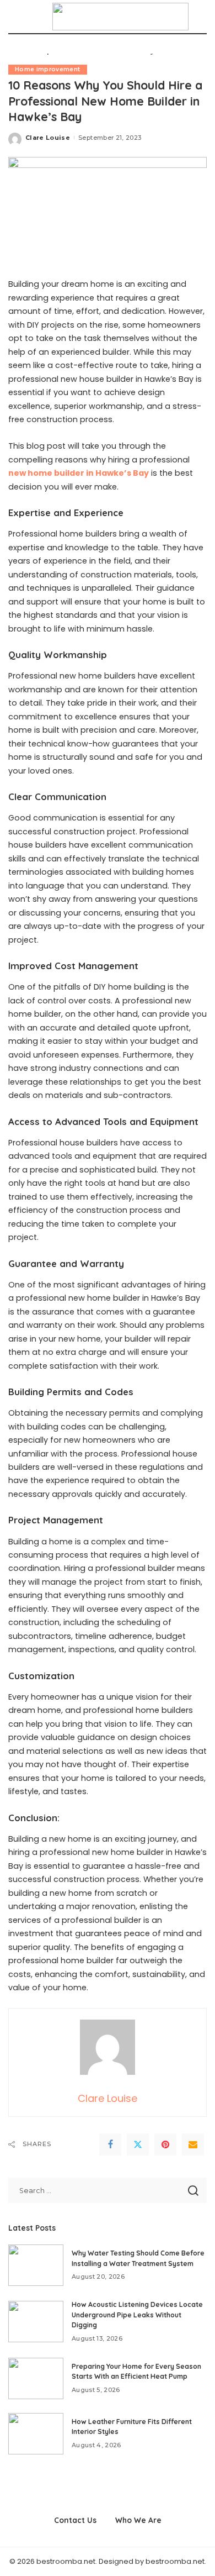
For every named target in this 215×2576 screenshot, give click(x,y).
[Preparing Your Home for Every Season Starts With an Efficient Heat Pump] (36, 2378)
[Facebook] (110, 2144)
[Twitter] (138, 2144)
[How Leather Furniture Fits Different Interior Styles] (36, 2434)
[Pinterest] (165, 2144)
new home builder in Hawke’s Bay (79, 473)
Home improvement (48, 69)
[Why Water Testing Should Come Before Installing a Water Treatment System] (36, 2265)
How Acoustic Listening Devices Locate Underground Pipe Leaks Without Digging (137, 2315)
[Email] (193, 2144)
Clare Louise (48, 138)
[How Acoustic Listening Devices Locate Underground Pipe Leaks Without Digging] (36, 2322)
